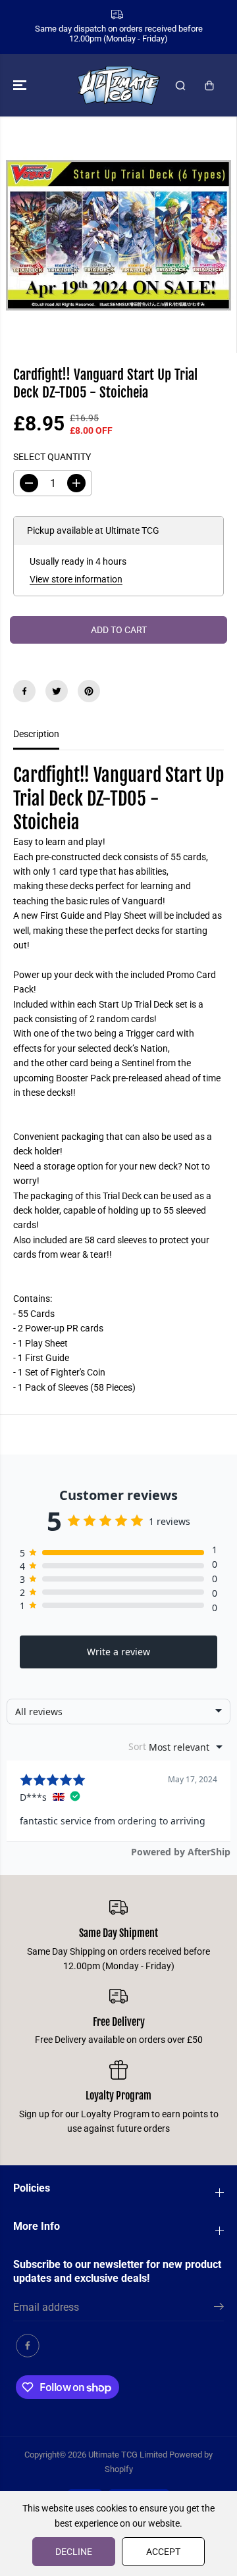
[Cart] (209, 86)
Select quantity (52, 457)
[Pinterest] (89, 691)
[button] (21, 85)
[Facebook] (24, 691)
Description (36, 734)
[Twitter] (57, 691)
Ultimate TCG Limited (128, 2455)
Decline (74, 2552)
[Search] (180, 86)
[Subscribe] (219, 2309)
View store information (76, 579)
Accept (163, 2552)
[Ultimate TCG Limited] (119, 85)
